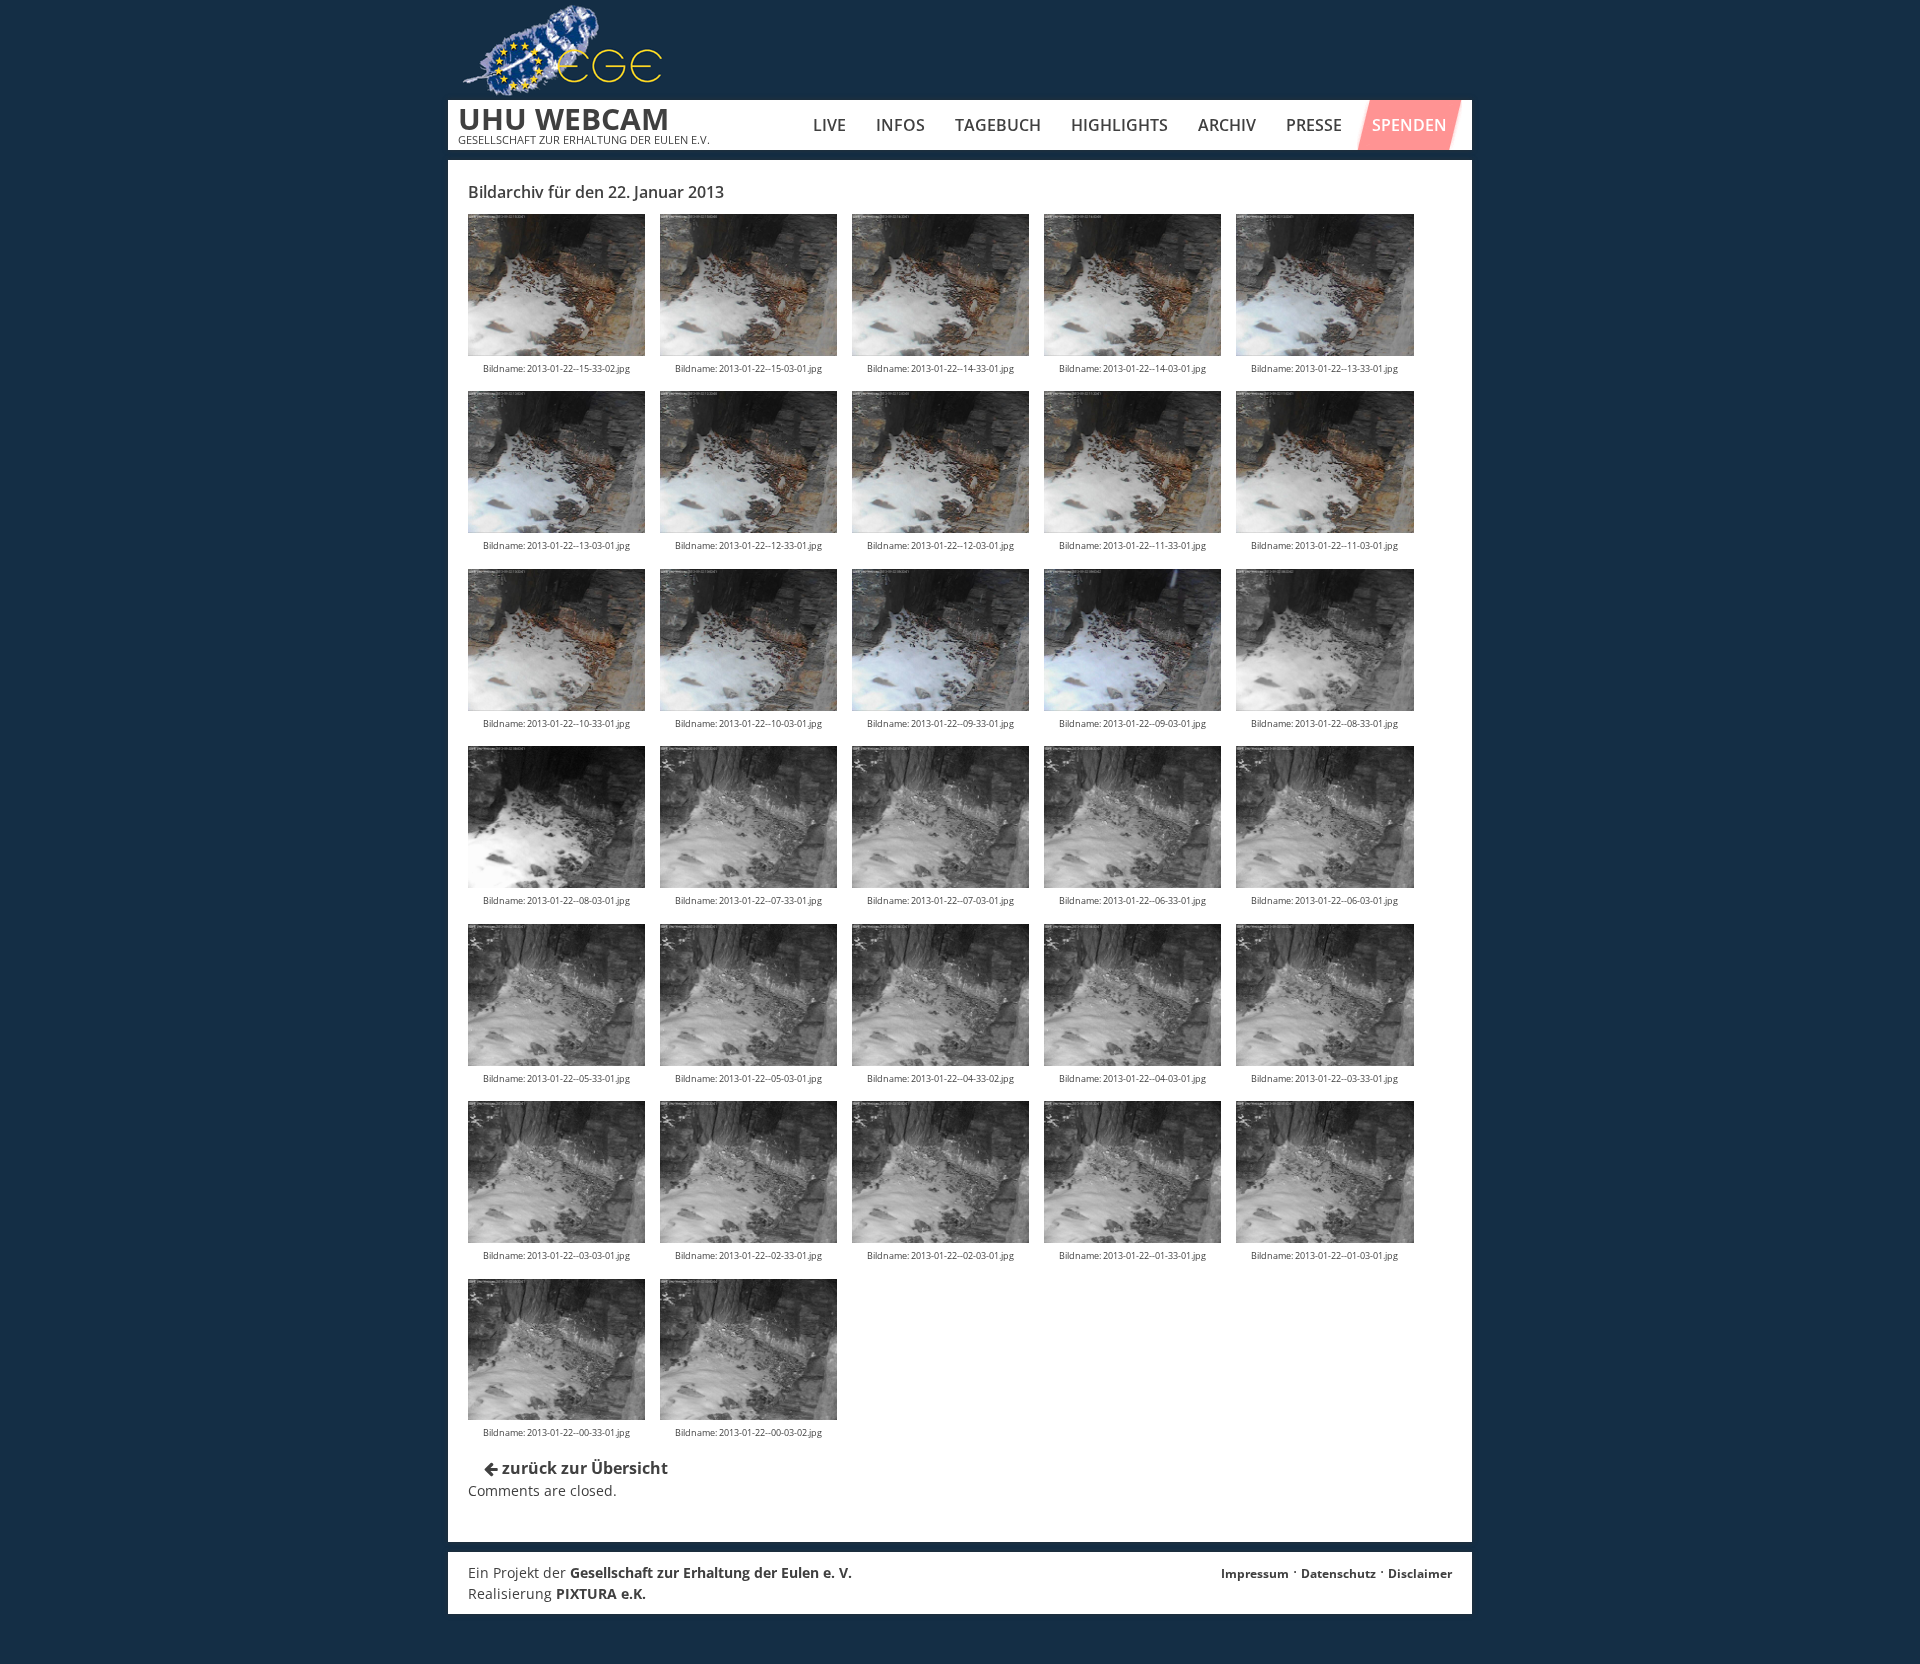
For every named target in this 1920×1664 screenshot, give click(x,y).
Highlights (1119, 125)
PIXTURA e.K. (601, 1593)
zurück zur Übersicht (583, 1468)
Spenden (1409, 125)
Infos (900, 125)
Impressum (1255, 1573)
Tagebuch (998, 125)
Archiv (1227, 125)
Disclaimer (1420, 1573)
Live (829, 125)
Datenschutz (1338, 1573)
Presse (1314, 125)
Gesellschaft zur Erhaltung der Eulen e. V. (711, 1572)
